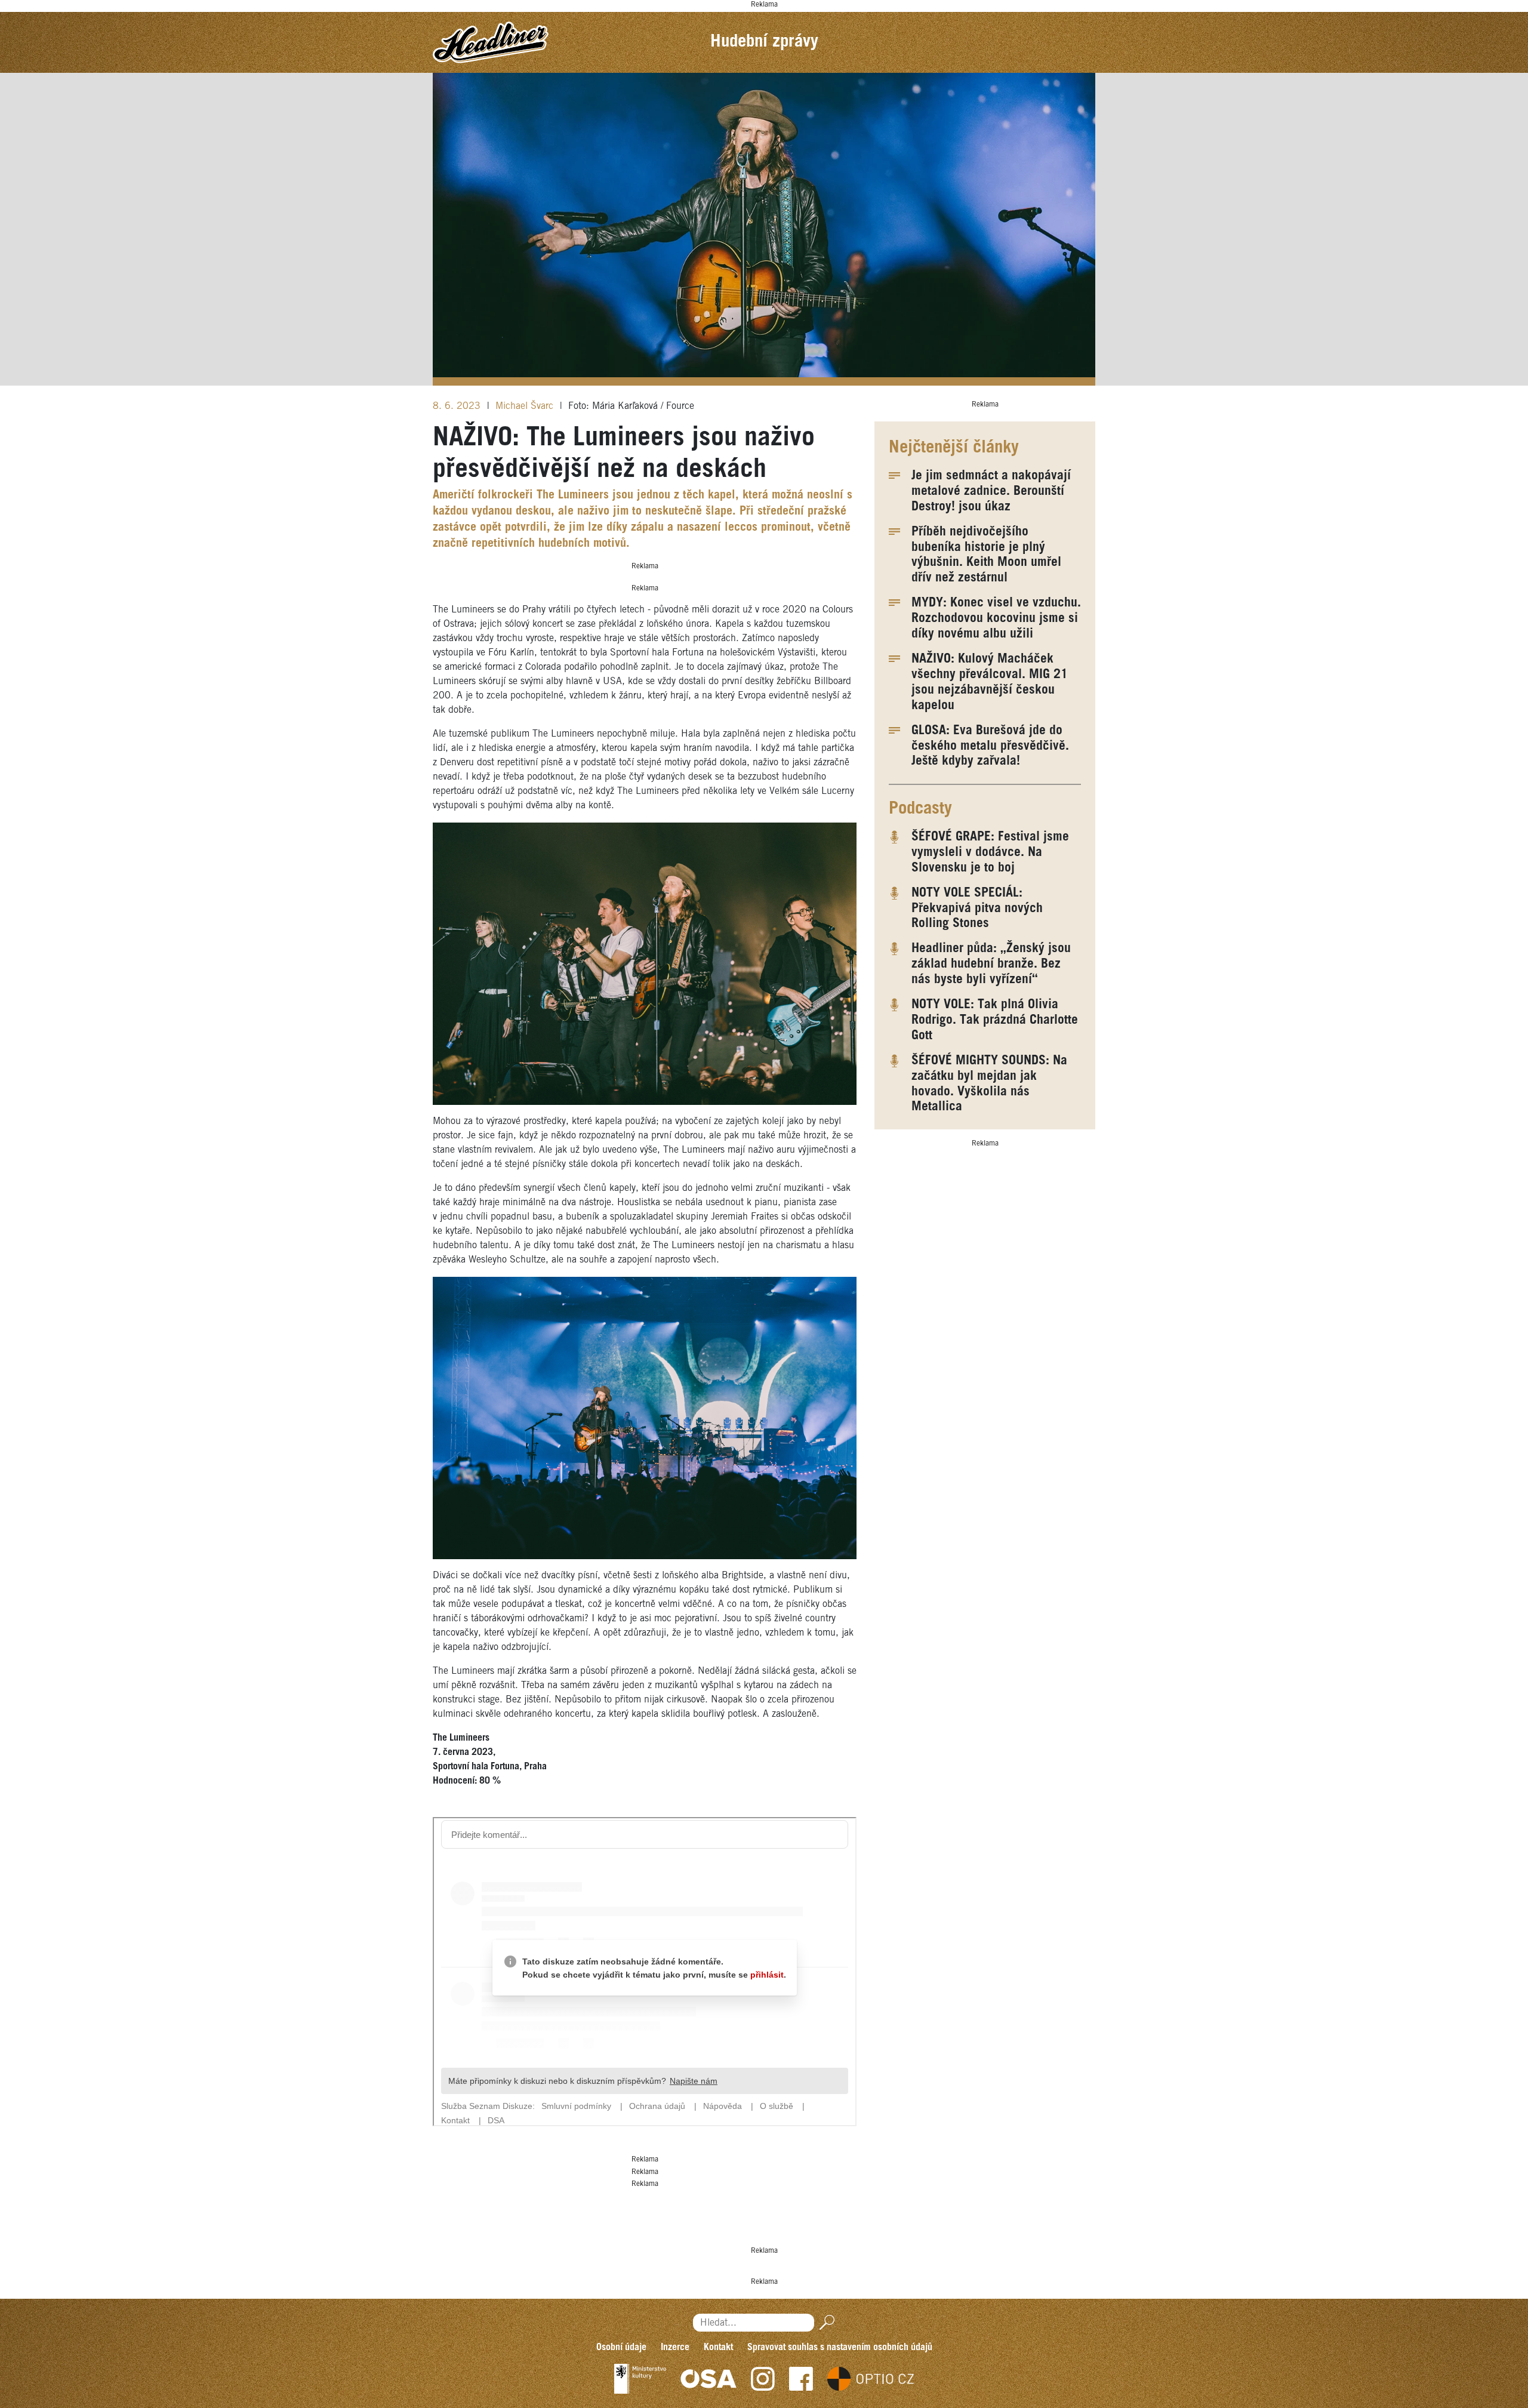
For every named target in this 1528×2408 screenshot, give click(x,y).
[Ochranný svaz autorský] (708, 2379)
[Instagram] (763, 2379)
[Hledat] (825, 2322)
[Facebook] (801, 2379)
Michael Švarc (526, 406)
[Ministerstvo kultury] (640, 2379)
